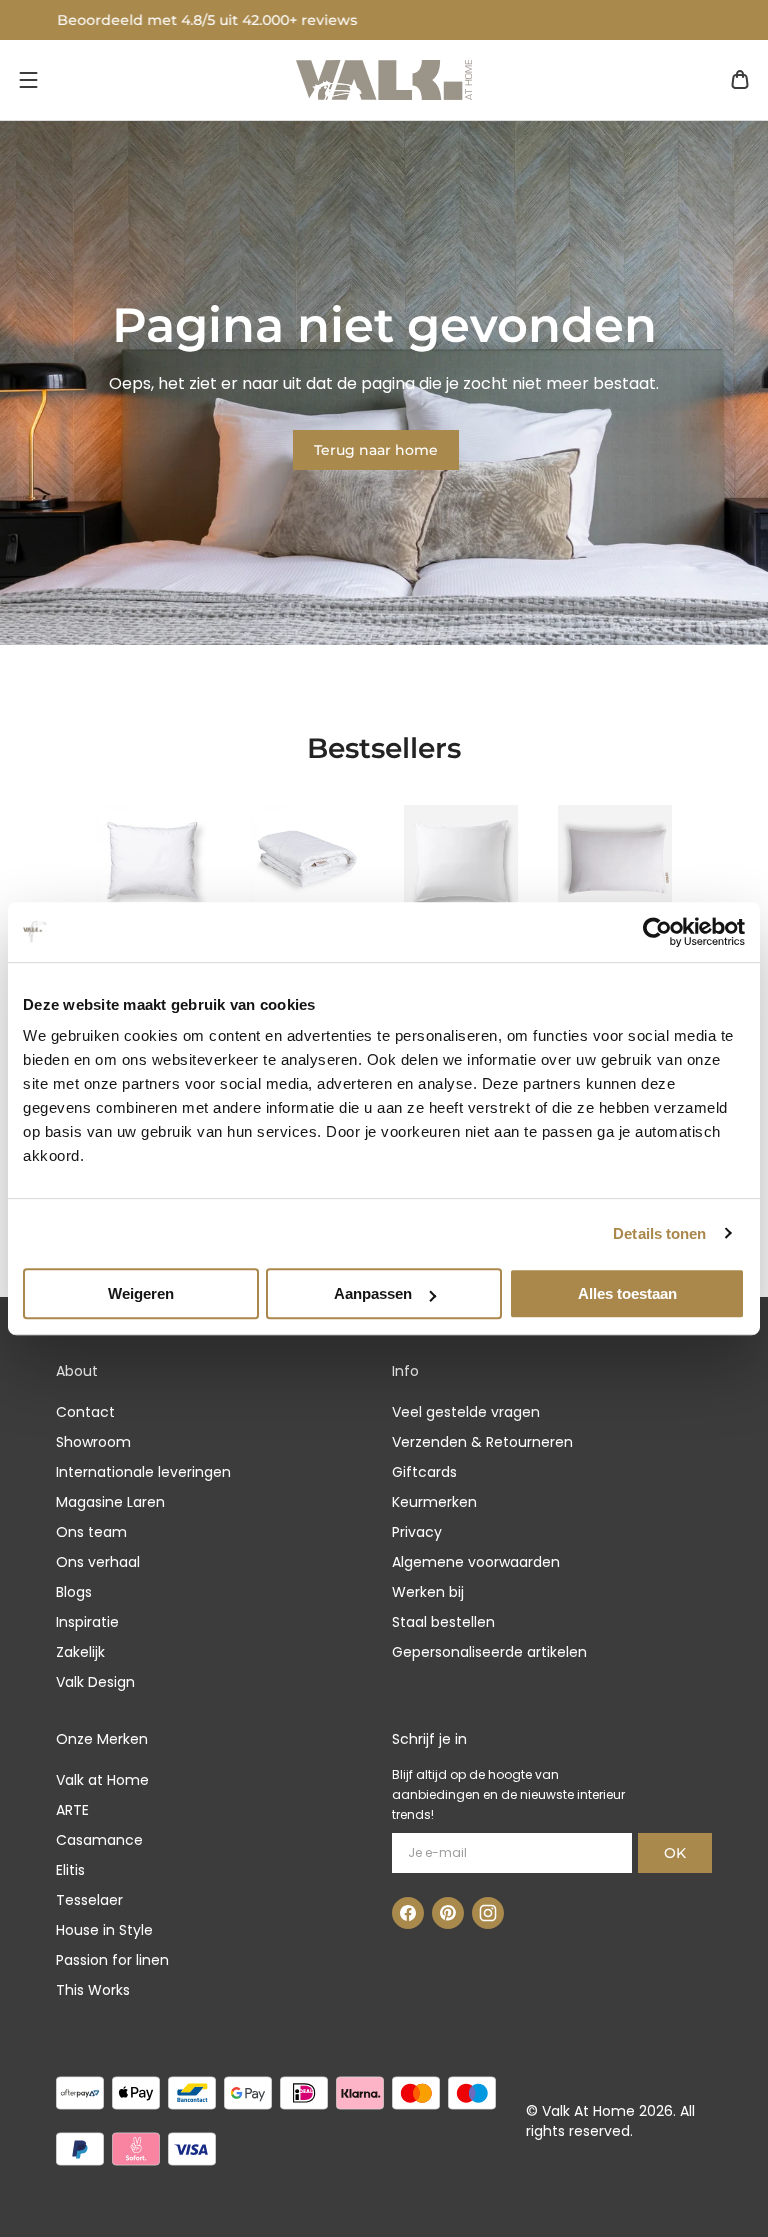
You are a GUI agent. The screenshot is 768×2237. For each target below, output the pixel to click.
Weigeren (141, 1293)
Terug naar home (376, 450)
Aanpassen (373, 1293)
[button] (28, 80)
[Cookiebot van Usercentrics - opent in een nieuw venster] (657, 932)
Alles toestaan (627, 1293)
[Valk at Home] (384, 80)
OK (675, 1853)
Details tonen (659, 1233)
